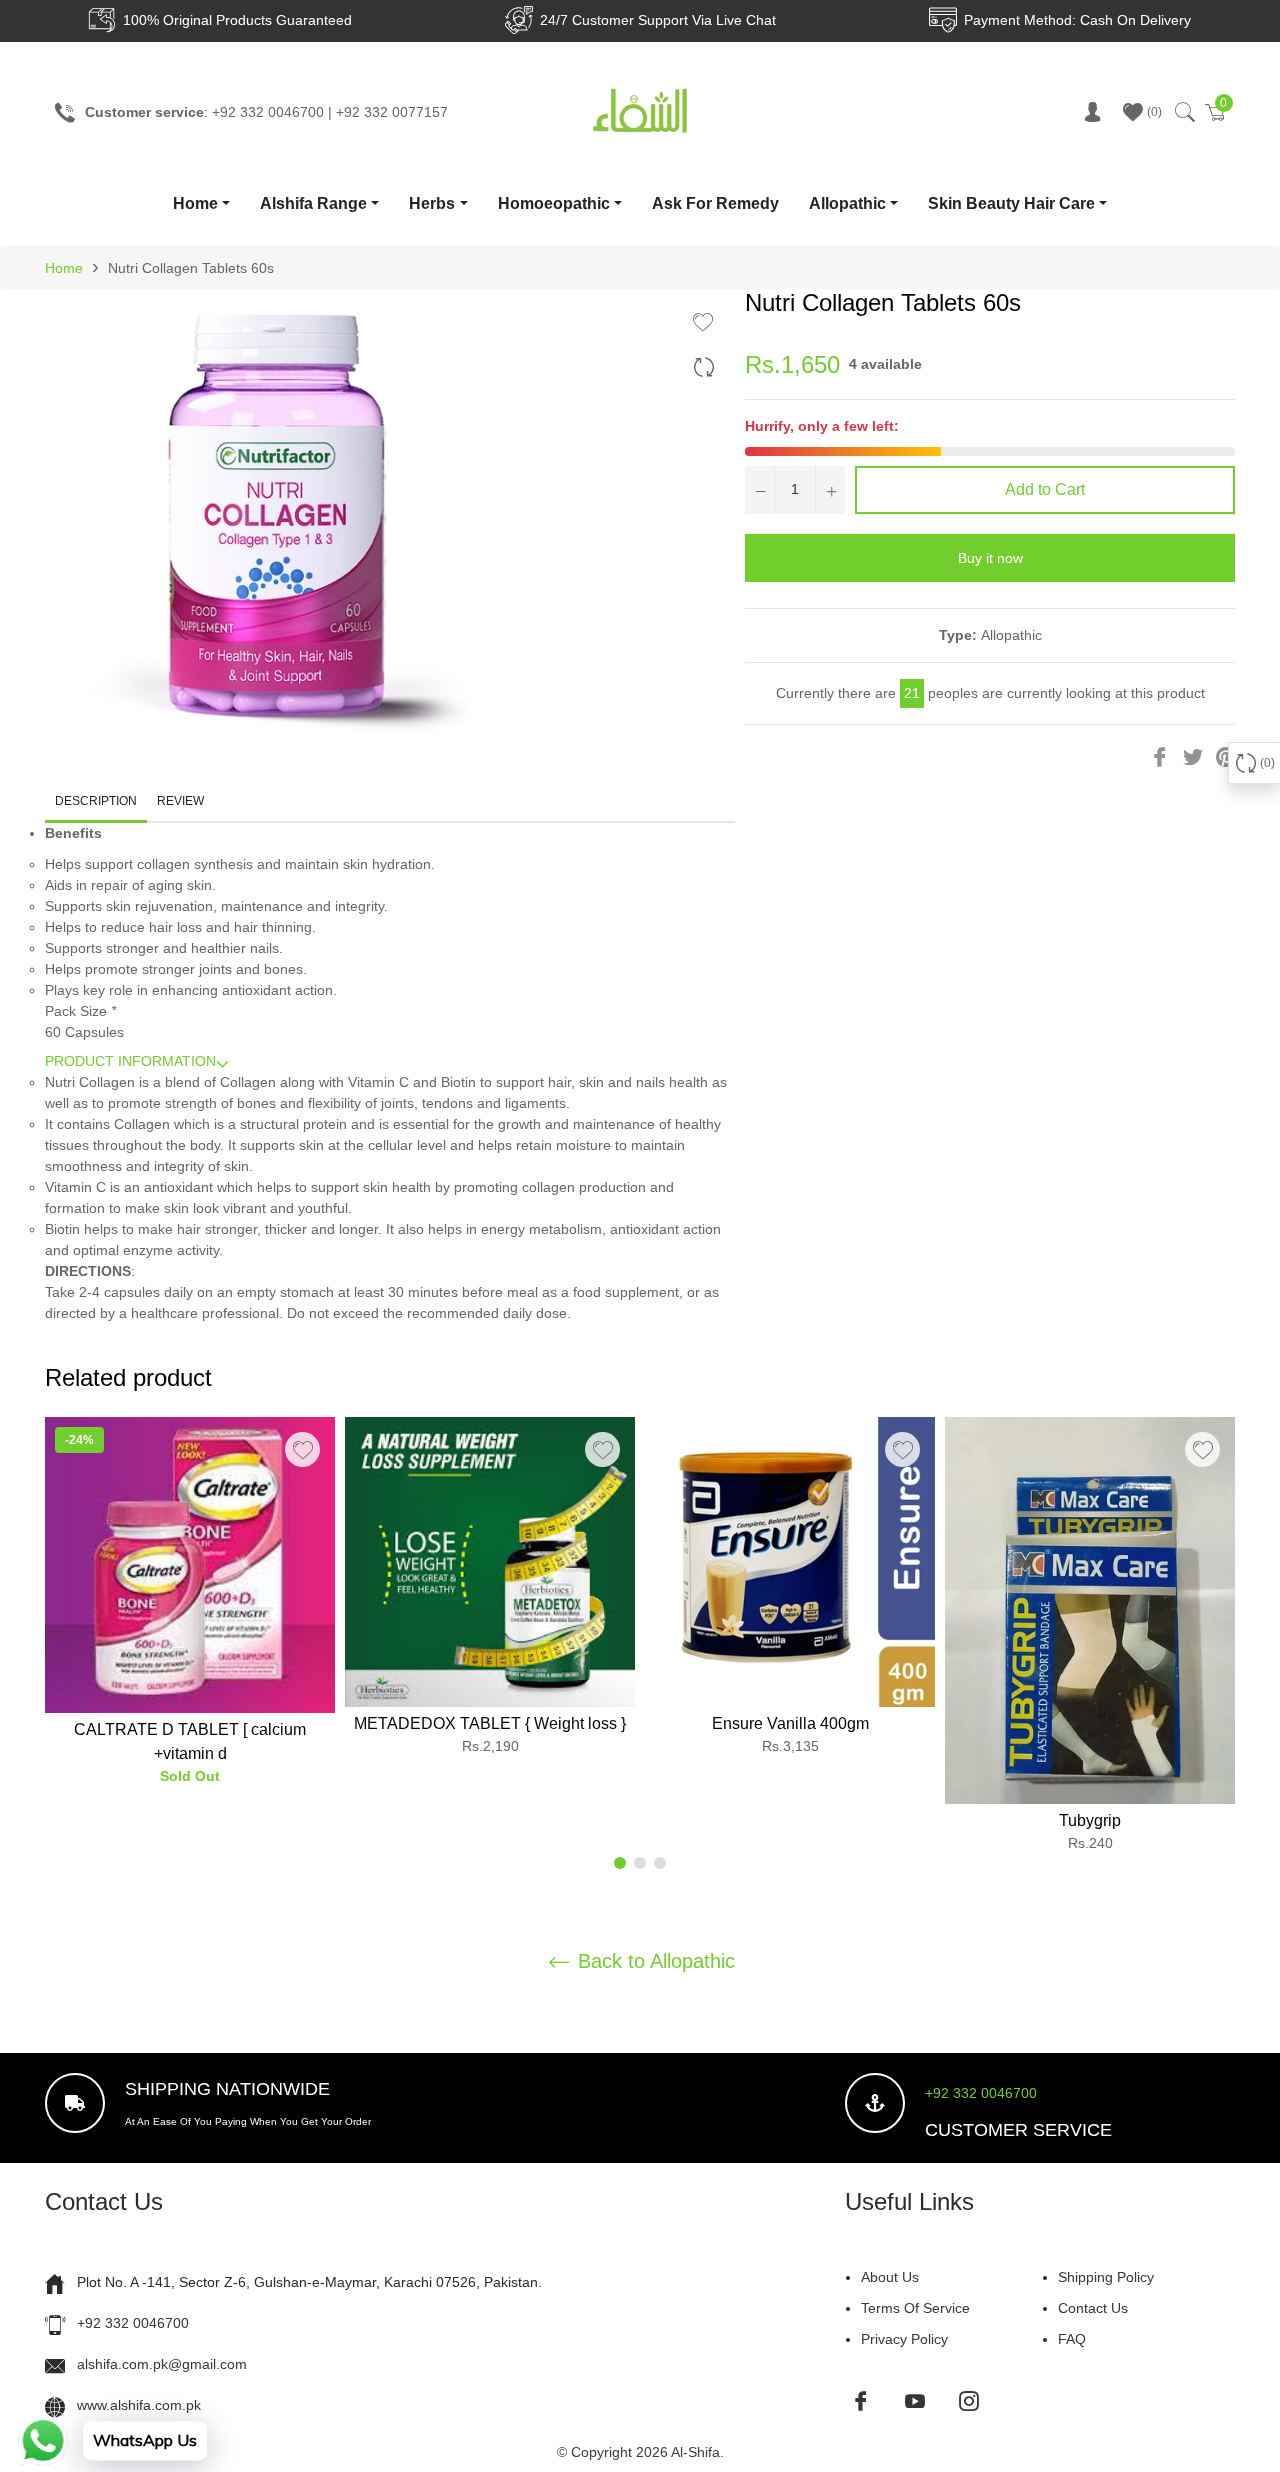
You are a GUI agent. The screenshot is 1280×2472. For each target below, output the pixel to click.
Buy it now (990, 558)
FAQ (1072, 2339)
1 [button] (620, 1863)
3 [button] (660, 1863)
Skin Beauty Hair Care (1011, 203)
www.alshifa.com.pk (139, 2405)
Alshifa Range (313, 203)
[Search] (1183, 112)
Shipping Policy (1106, 2277)
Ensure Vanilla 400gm (790, 1723)
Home (195, 203)
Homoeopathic (554, 203)
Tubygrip (1090, 1820)
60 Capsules (84, 1032)
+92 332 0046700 (981, 2093)
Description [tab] (96, 801)
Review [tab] (182, 801)
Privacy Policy (904, 2339)
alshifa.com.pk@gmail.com (162, 2364)
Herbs (432, 203)
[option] (190, 1609)
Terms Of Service (915, 2308)
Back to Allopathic (653, 1961)
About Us (890, 2277)
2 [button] (640, 1863)
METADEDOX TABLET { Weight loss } (490, 1723)
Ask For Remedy (715, 203)
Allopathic (847, 203)
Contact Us (1093, 2308)
